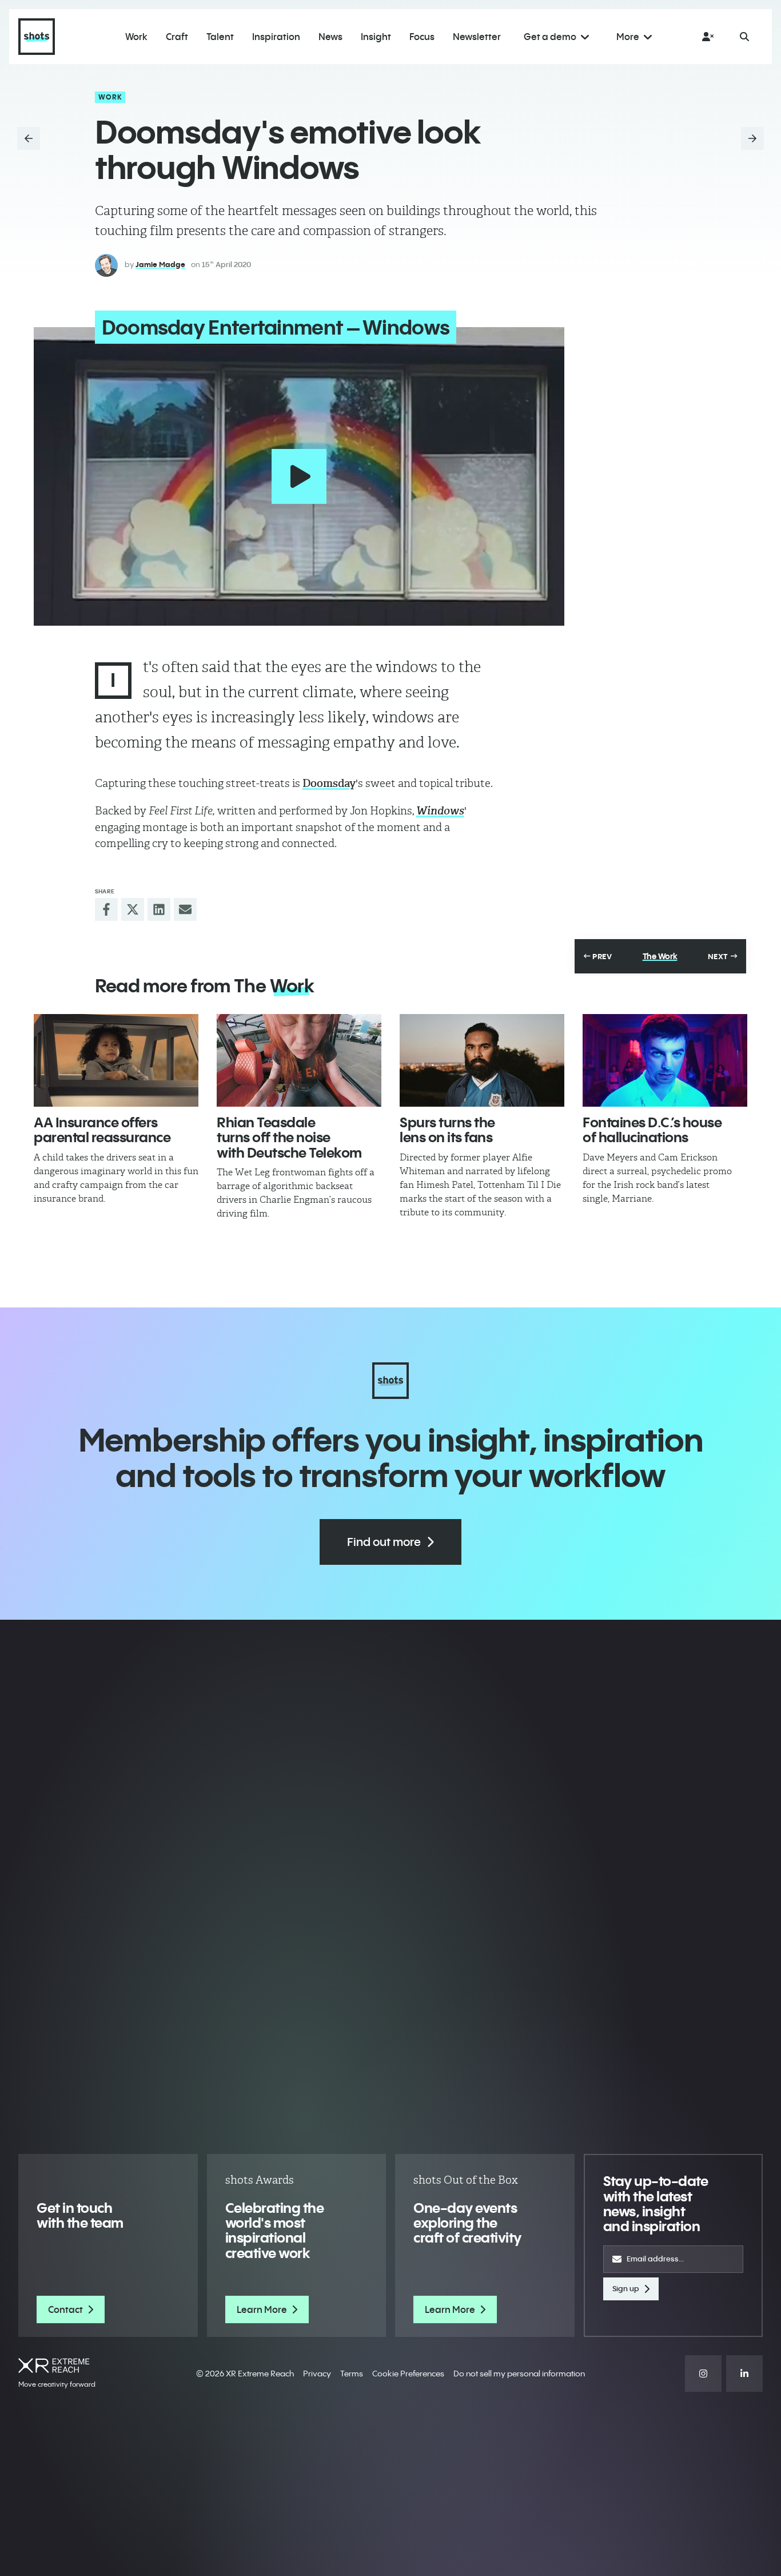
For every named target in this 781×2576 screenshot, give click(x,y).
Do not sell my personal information (519, 2374)
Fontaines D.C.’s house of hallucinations (652, 1130)
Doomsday (329, 783)
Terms (352, 2374)
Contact (65, 2309)
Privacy (317, 2374)
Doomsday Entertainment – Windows (276, 327)
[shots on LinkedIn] (744, 2374)
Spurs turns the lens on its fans (447, 1130)
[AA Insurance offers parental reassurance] (116, 1060)
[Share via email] (185, 909)
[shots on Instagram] (703, 2374)
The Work (660, 956)
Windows (440, 811)
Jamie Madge (160, 264)
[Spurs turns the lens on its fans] (482, 1060)
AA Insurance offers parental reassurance (102, 1130)
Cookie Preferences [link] (408, 2374)
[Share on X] (133, 909)
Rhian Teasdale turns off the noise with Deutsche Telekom (289, 1137)
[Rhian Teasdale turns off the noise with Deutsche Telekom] (299, 1060)
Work (111, 97)
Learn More (262, 2309)
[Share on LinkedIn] (159, 909)
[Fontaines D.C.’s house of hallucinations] (665, 1060)
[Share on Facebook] (106, 909)
